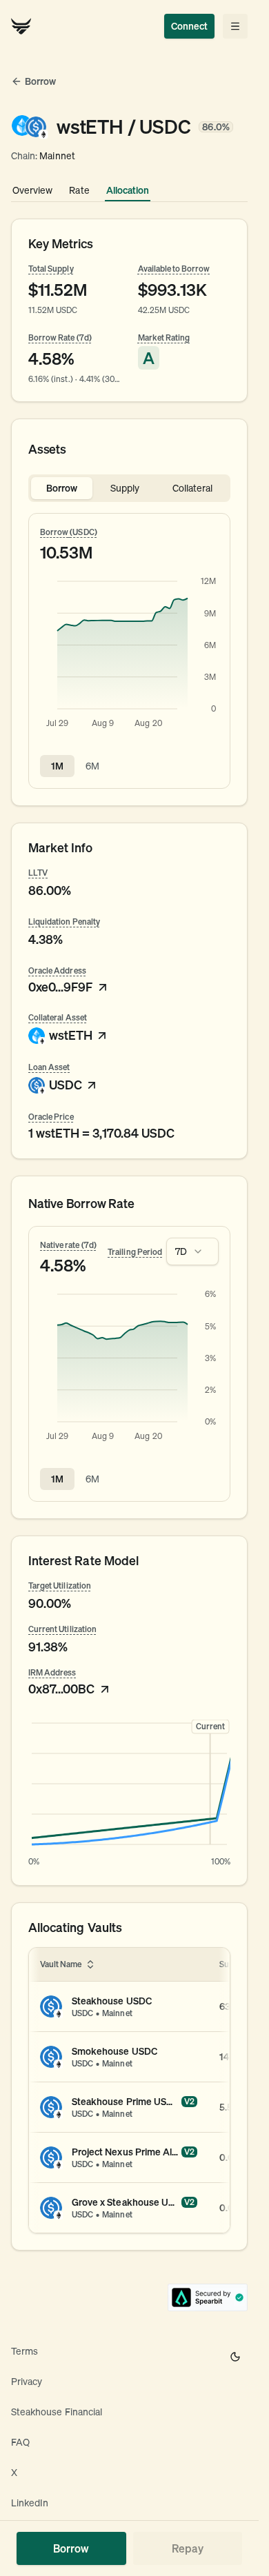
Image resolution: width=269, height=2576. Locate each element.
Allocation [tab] (128, 190)
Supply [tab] (125, 488)
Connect (189, 26)
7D (181, 1251)
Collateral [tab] (193, 488)
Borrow (71, 2548)
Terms (24, 2351)
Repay (188, 2548)
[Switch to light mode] (235, 2357)
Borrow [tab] (62, 488)
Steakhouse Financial (57, 2412)
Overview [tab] (32, 190)
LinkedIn (30, 2503)
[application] (129, 654)
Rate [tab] (79, 190)
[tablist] (129, 488)
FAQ (20, 2442)
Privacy (27, 2382)
